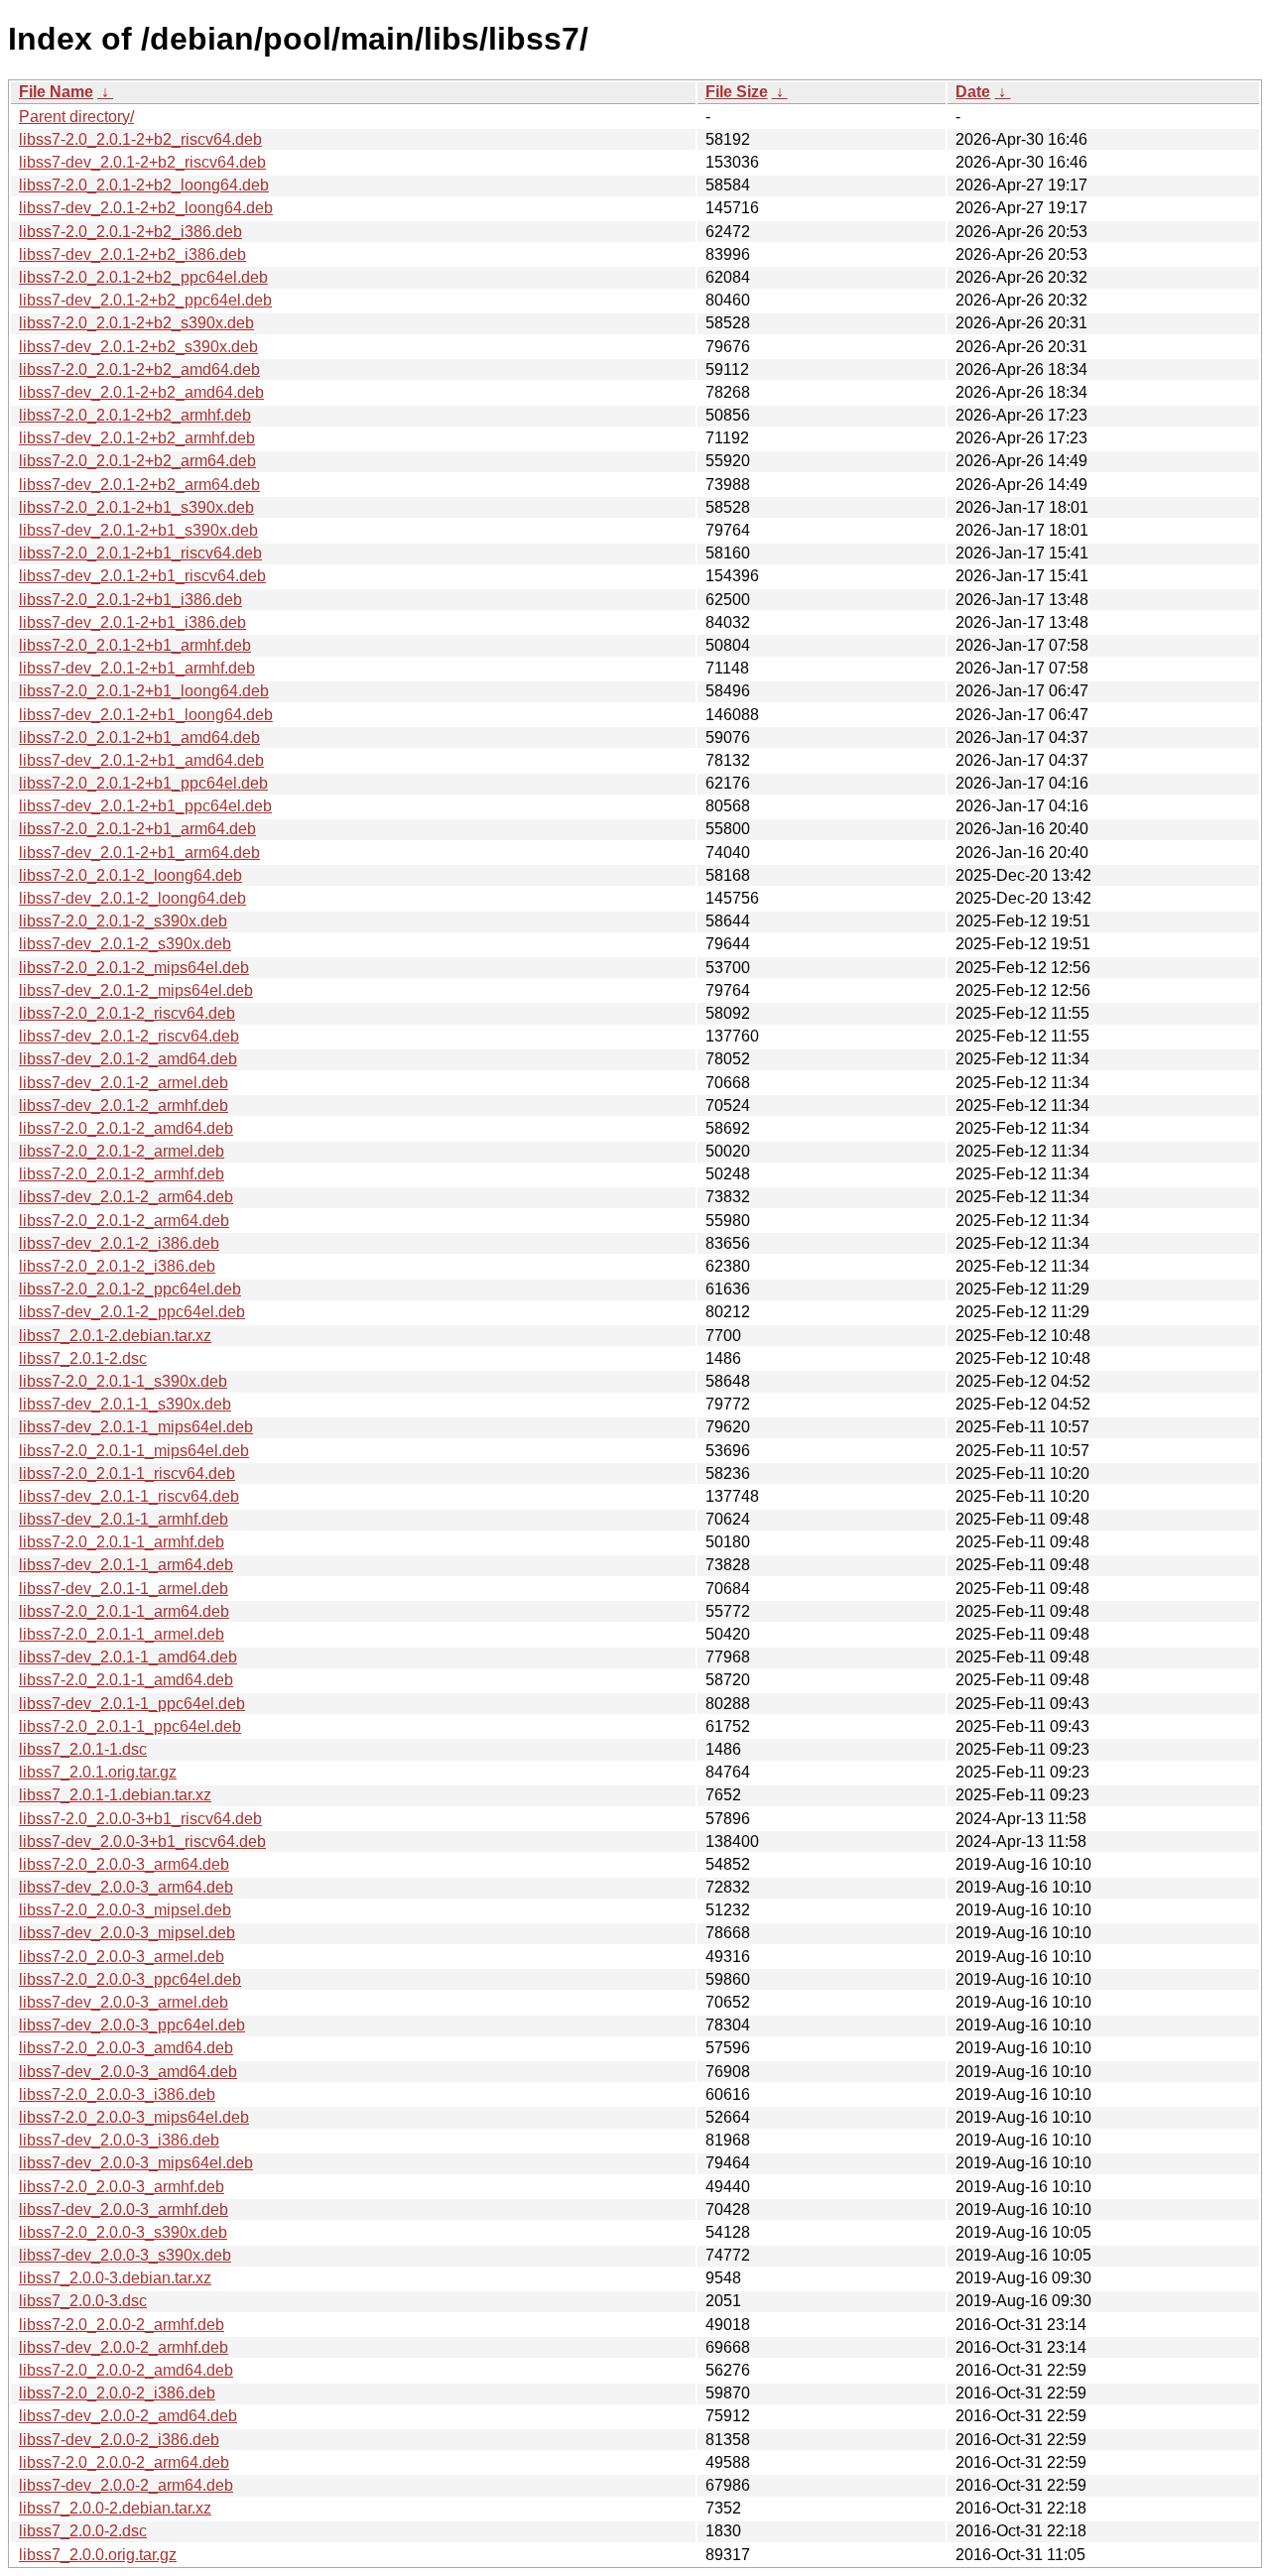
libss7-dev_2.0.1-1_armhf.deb (124, 1519)
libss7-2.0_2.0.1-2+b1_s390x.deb (136, 507)
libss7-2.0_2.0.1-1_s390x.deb (123, 1381)
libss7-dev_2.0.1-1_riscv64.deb (129, 1496)
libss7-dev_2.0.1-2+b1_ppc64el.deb (145, 806)
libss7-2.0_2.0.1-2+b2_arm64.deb (137, 461)
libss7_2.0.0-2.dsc (83, 2531)
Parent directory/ (76, 117)
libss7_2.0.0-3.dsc (83, 2301)
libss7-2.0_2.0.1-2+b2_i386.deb (130, 232)
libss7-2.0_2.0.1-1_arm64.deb (124, 1611)
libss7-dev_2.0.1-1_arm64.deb (126, 1565)
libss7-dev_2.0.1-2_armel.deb (124, 1083)
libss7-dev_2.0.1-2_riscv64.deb (129, 1036)
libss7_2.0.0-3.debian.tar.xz (115, 2278)
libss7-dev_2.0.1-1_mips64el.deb (136, 1427)
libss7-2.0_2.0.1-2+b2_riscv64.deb (140, 139)
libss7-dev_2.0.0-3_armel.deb (124, 2002)
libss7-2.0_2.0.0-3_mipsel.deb (125, 1910)
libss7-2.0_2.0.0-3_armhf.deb (122, 2187)
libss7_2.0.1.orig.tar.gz (98, 1772)
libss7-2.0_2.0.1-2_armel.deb (122, 1151)
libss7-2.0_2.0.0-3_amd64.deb (126, 2048)
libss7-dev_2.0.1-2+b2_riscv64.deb (142, 162)
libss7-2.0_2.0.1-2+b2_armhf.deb (135, 415)
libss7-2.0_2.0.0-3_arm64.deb (124, 1864)
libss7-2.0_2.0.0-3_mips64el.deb (134, 2117)
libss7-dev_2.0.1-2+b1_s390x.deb (138, 530)
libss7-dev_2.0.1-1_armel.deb (124, 1589)
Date (973, 92)
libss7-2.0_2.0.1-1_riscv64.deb (127, 1473)
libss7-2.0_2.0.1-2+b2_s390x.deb (136, 323)
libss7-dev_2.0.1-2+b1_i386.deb (132, 622)
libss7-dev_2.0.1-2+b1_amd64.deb (141, 760)
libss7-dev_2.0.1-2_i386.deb (119, 1243)
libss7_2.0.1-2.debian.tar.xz (115, 1336)
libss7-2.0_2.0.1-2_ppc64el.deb (130, 1289)
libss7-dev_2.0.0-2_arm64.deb (126, 2485)
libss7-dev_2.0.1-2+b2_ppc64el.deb (145, 300)
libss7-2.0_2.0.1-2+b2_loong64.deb (144, 185)
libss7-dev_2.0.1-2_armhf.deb (124, 1105)
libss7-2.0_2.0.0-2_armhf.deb (122, 2325)
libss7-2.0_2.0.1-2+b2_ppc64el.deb (143, 277)
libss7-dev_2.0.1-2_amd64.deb (128, 1059)
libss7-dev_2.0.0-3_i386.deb (119, 2140)
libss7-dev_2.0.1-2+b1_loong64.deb (146, 715)
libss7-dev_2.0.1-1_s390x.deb (125, 1404)
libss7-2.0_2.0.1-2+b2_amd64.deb (139, 369)
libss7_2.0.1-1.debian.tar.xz (115, 1795)
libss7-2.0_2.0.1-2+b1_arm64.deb (137, 829)
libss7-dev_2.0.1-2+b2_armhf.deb (137, 438)
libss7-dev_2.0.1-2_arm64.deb (126, 1197)
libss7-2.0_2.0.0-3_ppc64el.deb (130, 1979)
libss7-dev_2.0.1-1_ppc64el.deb (132, 1704)
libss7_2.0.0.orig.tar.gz (98, 2555)
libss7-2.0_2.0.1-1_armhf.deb (122, 1542)
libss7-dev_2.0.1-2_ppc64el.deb (132, 1312)
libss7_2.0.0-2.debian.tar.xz (115, 2508)
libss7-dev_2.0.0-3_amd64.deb (128, 2072)
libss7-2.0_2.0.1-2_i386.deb (117, 1266)
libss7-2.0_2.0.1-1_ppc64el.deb (130, 1726)
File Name (56, 92)
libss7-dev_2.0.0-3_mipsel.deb (127, 1933)
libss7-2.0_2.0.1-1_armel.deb (122, 1634)
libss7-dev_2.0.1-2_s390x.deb (125, 944)
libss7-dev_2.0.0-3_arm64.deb (126, 1887)
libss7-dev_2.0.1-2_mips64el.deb (136, 990)
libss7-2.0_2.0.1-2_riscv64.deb (127, 1013)
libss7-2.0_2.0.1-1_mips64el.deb (134, 1451)
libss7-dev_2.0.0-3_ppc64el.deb (132, 2025)
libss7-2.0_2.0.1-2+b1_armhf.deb (135, 645)
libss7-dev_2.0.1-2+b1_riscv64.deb (142, 576)
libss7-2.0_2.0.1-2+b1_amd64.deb (139, 737)
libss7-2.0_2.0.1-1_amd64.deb (126, 1680)
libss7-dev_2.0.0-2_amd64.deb (128, 2416)
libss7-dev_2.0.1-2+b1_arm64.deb (139, 853)
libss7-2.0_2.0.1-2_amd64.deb (126, 1128)
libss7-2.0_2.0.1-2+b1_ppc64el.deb (143, 783)
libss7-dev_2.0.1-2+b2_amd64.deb (141, 392)
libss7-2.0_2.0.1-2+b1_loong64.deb (144, 691)
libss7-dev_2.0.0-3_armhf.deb (124, 2209)
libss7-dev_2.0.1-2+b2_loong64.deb (146, 208)
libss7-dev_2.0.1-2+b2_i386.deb (132, 254)
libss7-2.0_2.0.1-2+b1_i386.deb (130, 600)
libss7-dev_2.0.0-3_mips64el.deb (136, 2163)
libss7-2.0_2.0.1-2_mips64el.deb (134, 968)
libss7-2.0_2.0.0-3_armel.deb (122, 1957)
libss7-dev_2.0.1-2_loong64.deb (132, 898)
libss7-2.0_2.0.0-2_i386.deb (117, 2393)
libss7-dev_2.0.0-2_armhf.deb (124, 2347)
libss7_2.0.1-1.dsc (83, 1749)
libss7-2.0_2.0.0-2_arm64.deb (124, 2462)
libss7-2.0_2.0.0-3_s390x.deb (123, 2232)
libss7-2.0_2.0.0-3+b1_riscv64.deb (140, 1819)
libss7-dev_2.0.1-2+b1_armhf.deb (137, 668)
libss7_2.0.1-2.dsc (83, 1358)
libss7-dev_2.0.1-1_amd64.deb (128, 1657)
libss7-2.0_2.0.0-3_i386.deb (117, 2094)
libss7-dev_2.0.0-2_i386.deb (119, 2440)
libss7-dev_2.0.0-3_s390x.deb (125, 2255)
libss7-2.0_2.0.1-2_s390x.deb (123, 921)
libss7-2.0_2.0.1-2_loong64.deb (130, 875)
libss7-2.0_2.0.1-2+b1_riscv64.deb (140, 553)
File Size (737, 92)
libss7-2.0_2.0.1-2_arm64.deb (124, 1221)
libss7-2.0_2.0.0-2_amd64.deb (126, 2370)
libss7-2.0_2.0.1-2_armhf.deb (122, 1174)
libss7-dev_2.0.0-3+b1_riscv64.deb (142, 1841)
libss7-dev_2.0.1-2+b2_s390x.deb (138, 347)
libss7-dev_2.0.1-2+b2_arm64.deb (139, 485)
